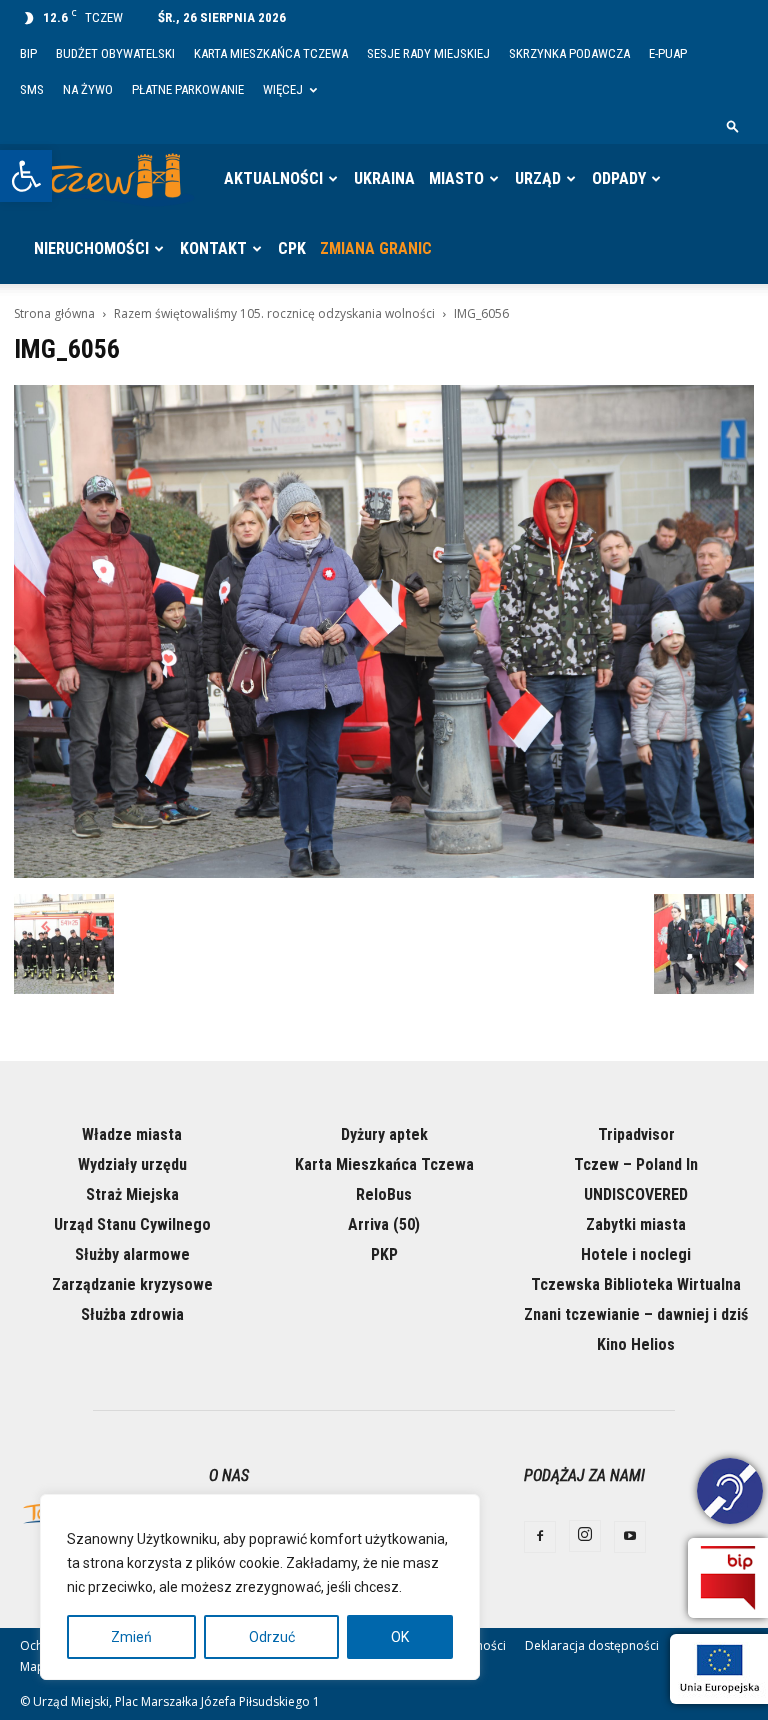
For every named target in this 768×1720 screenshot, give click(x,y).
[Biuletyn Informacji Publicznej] (728, 1578)
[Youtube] (630, 1537)
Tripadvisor (636, 1134)
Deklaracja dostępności (592, 1645)
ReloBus (384, 1194)
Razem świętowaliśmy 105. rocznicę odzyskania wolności (274, 313)
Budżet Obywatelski (115, 53)
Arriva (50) (384, 1224)
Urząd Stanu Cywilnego (132, 1224)
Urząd (538, 178)
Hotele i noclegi (636, 1254)
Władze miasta (132, 1134)
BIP (28, 53)
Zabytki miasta (636, 1224)
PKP (384, 1254)
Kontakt (213, 248)
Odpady (619, 178)
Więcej (283, 89)
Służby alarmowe (132, 1254)
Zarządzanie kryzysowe (132, 1284)
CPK (292, 248)
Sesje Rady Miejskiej (428, 53)
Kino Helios (636, 1344)
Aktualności (273, 178)
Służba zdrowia (132, 1314)
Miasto (456, 178)
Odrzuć (272, 1637)
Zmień (131, 1637)
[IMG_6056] (384, 873)
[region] (260, 1587)
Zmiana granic (376, 248)
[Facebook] (540, 1537)
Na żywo (88, 89)
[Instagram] (585, 1536)
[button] (26, 176)
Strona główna (54, 313)
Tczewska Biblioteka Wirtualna (636, 1284)
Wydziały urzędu (132, 1164)
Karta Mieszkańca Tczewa (271, 53)
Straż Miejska (132, 1194)
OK (400, 1637)
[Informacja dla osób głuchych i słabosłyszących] (730, 1494)
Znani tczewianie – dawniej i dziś (636, 1314)
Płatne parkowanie (188, 89)
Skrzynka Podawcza (569, 53)
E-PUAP (668, 53)
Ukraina (384, 178)
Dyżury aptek (384, 1134)
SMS (32, 89)
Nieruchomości (91, 248)
